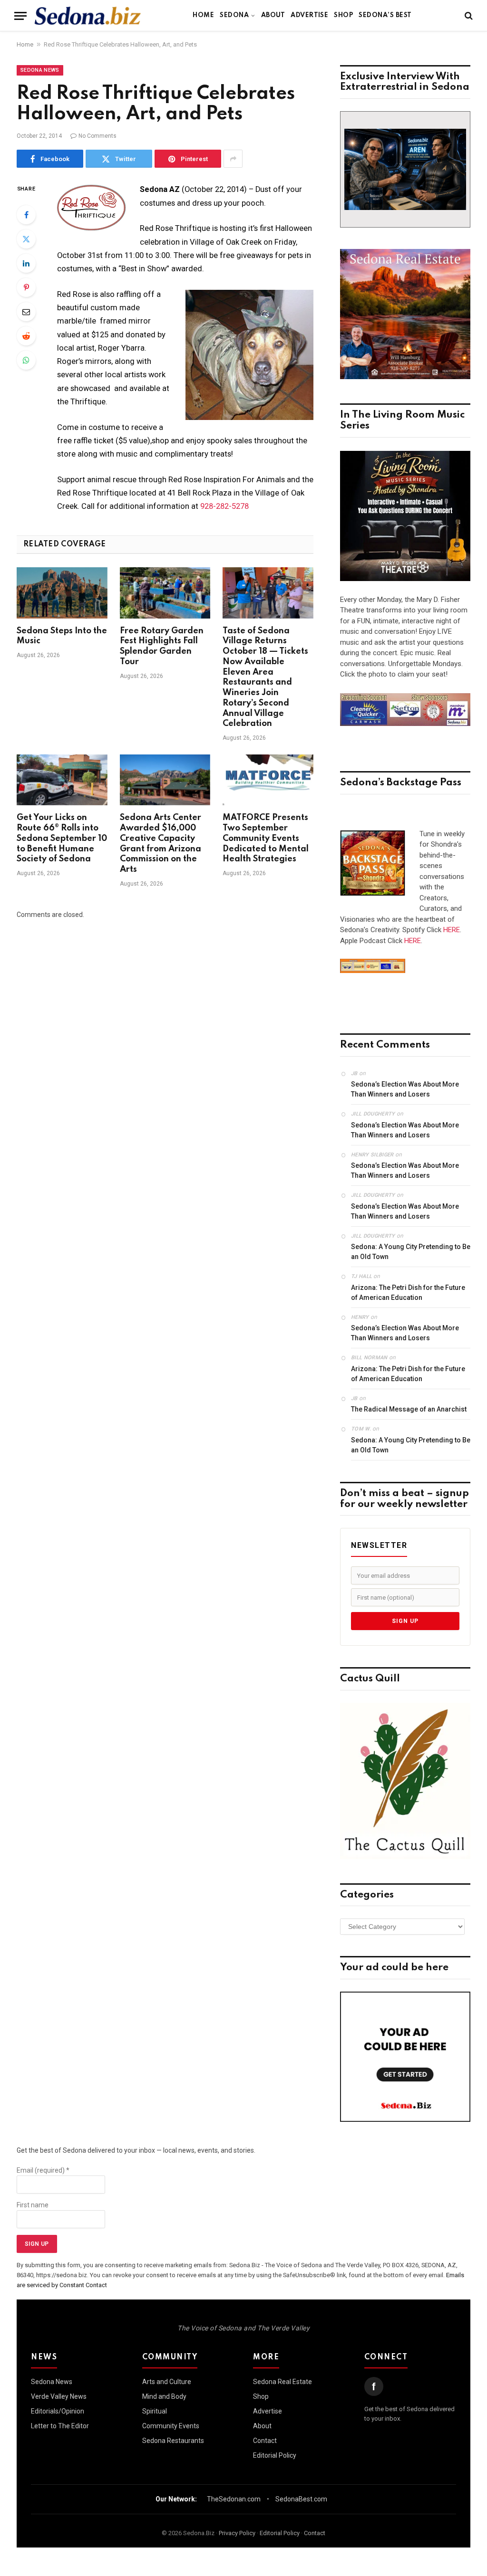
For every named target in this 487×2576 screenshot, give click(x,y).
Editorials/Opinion (58, 2411)
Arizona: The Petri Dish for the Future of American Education (408, 1293)
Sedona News (40, 70)
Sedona (234, 15)
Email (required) (43, 2170)
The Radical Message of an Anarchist (409, 1409)
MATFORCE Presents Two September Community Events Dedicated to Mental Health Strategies (266, 838)
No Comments (97, 136)
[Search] (468, 16)
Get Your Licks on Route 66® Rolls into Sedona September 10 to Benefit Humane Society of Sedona (62, 838)
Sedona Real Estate (282, 2382)
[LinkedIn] (26, 263)
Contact (265, 2441)
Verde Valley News (59, 2396)
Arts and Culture (167, 2382)
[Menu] (20, 16)
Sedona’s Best (385, 15)
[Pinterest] (26, 287)
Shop (343, 15)
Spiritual (155, 2411)
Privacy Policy (237, 2533)
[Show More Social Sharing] (233, 159)
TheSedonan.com (234, 2499)
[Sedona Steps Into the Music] (62, 593)
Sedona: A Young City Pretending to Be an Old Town (411, 1252)
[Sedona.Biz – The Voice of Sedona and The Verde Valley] (88, 16)
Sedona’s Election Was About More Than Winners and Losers (405, 1089)
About (273, 15)
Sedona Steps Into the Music (62, 636)
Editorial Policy (275, 2455)
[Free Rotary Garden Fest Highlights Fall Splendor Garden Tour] (165, 593)
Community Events (171, 2426)
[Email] (26, 312)
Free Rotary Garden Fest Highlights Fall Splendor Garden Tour (162, 646)
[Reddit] (26, 336)
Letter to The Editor (60, 2426)
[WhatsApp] (26, 360)
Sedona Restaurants (173, 2441)
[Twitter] (26, 239)
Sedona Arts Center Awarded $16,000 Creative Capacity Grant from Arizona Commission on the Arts (161, 844)
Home (203, 15)
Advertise (309, 15)
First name (33, 2205)
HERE (452, 930)
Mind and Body (164, 2396)
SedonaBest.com (301, 2499)
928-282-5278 (224, 506)
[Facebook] (26, 215)
